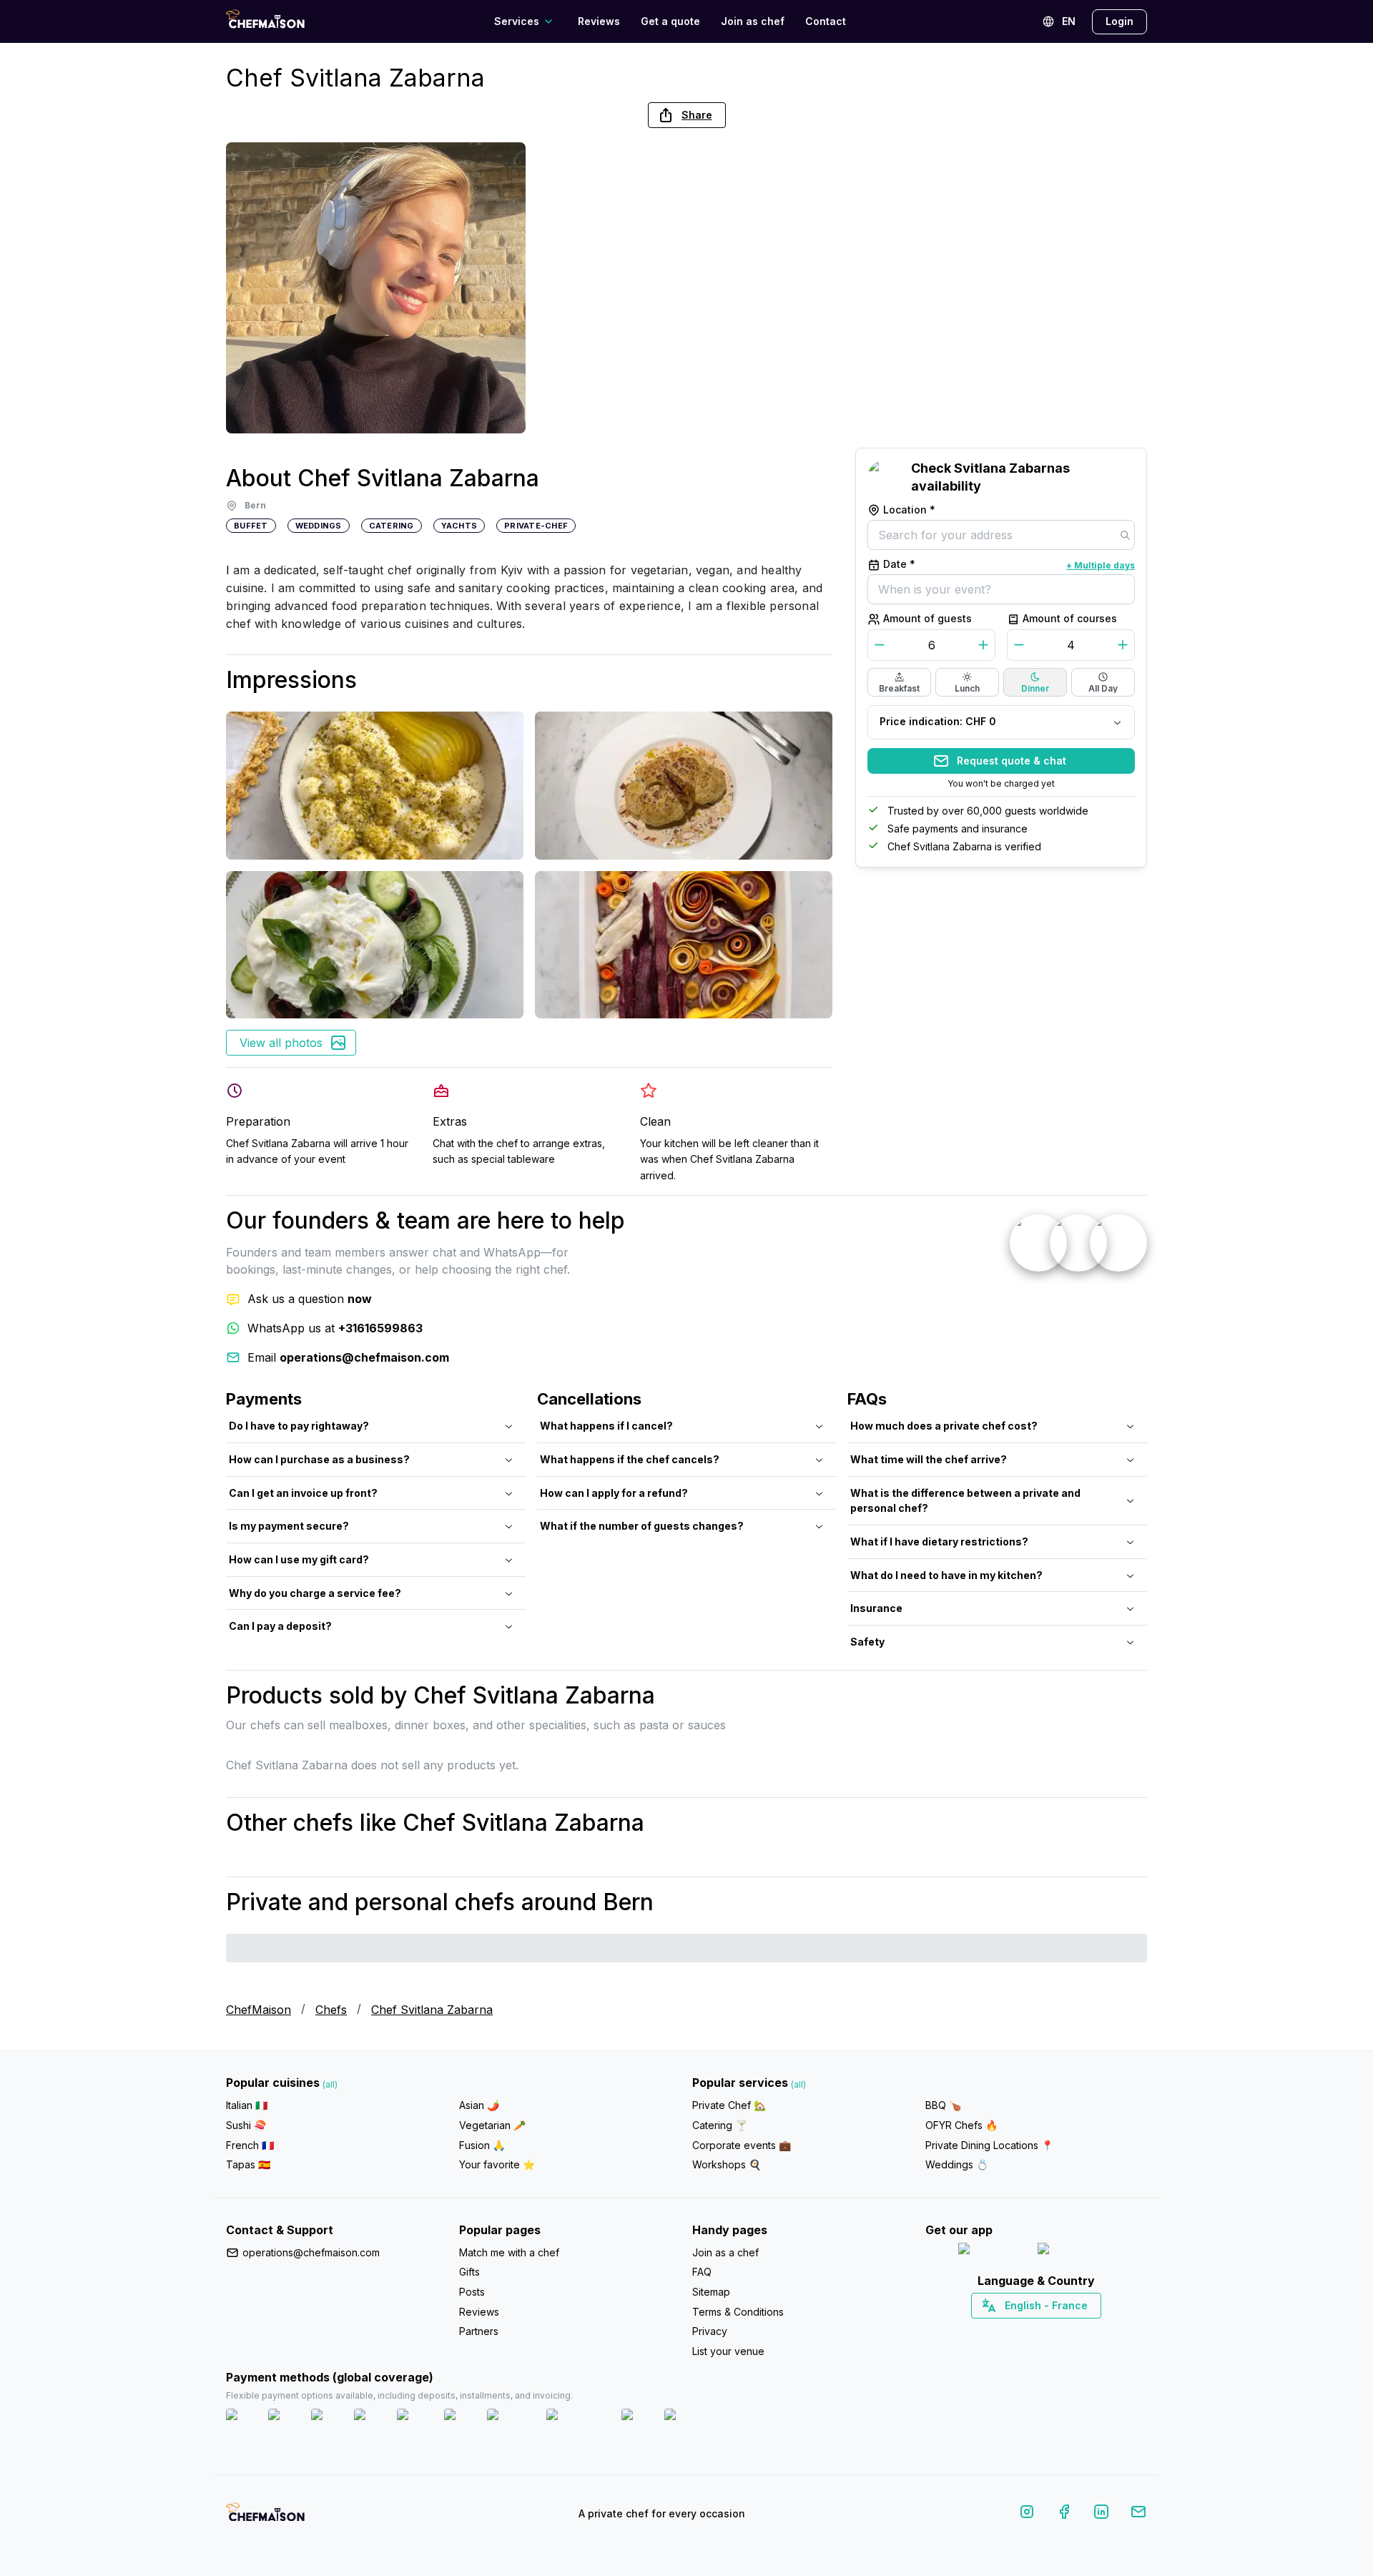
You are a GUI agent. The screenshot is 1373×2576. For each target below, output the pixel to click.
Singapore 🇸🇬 (1083, 2331)
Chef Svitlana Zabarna (432, 2010)
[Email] (1138, 2514)
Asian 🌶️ (479, 2105)
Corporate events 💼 (742, 2145)
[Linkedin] (1101, 2514)
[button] (687, 115)
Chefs (331, 2010)
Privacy (710, 2331)
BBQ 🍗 (943, 2105)
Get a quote (670, 21)
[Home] (265, 21)
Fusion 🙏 (482, 2145)
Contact (826, 21)
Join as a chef (725, 2252)
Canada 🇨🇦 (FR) (1023, 2331)
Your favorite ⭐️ (497, 2164)
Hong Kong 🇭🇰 (1074, 2331)
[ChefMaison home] (265, 2517)
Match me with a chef (509, 2252)
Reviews (599, 21)
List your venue (728, 2351)
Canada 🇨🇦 (1014, 2331)
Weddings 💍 (957, 2164)
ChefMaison (259, 2010)
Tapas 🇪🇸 (248, 2164)
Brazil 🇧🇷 (1066, 2331)
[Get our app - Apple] (992, 2252)
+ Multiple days (1101, 565)
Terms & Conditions (738, 2312)
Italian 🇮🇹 (247, 2105)
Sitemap (711, 2292)
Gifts (469, 2272)
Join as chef (753, 21)
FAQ (702, 2272)
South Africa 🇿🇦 (1033, 2331)
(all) (330, 2084)
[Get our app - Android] (1076, 2252)
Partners (479, 2331)
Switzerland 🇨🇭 (1006, 2331)
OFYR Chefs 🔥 (961, 2125)
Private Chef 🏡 (729, 2105)
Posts (472, 2292)
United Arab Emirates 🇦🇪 (1047, 2331)
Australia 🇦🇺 (1059, 2331)
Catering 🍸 (720, 2125)
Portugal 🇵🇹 (990, 2331)
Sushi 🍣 (246, 2125)
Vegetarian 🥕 (492, 2125)
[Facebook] (1064, 2514)
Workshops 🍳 (727, 2164)
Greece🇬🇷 (998, 2331)
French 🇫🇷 (250, 2145)
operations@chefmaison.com (311, 2252)
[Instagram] (1027, 2514)
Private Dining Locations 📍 (989, 2145)
